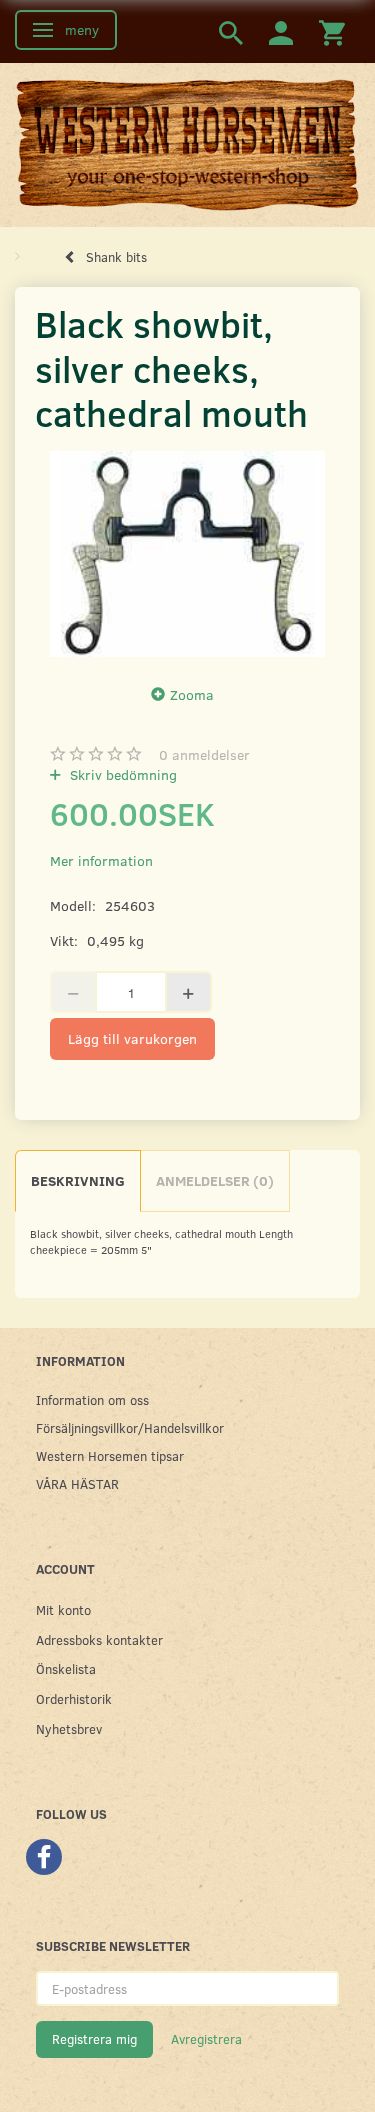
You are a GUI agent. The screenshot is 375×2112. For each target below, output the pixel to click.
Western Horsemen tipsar (110, 1455)
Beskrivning (78, 1180)
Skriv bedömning (121, 774)
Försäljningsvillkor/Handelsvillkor (130, 1427)
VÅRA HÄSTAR (77, 1483)
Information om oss (92, 1399)
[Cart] (332, 31)
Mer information (101, 860)
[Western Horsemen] (187, 143)
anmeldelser (204, 754)
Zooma (192, 694)
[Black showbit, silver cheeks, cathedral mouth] (187, 554)
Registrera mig (94, 2039)
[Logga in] (281, 31)
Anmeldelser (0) (215, 1180)
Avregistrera (206, 2039)
